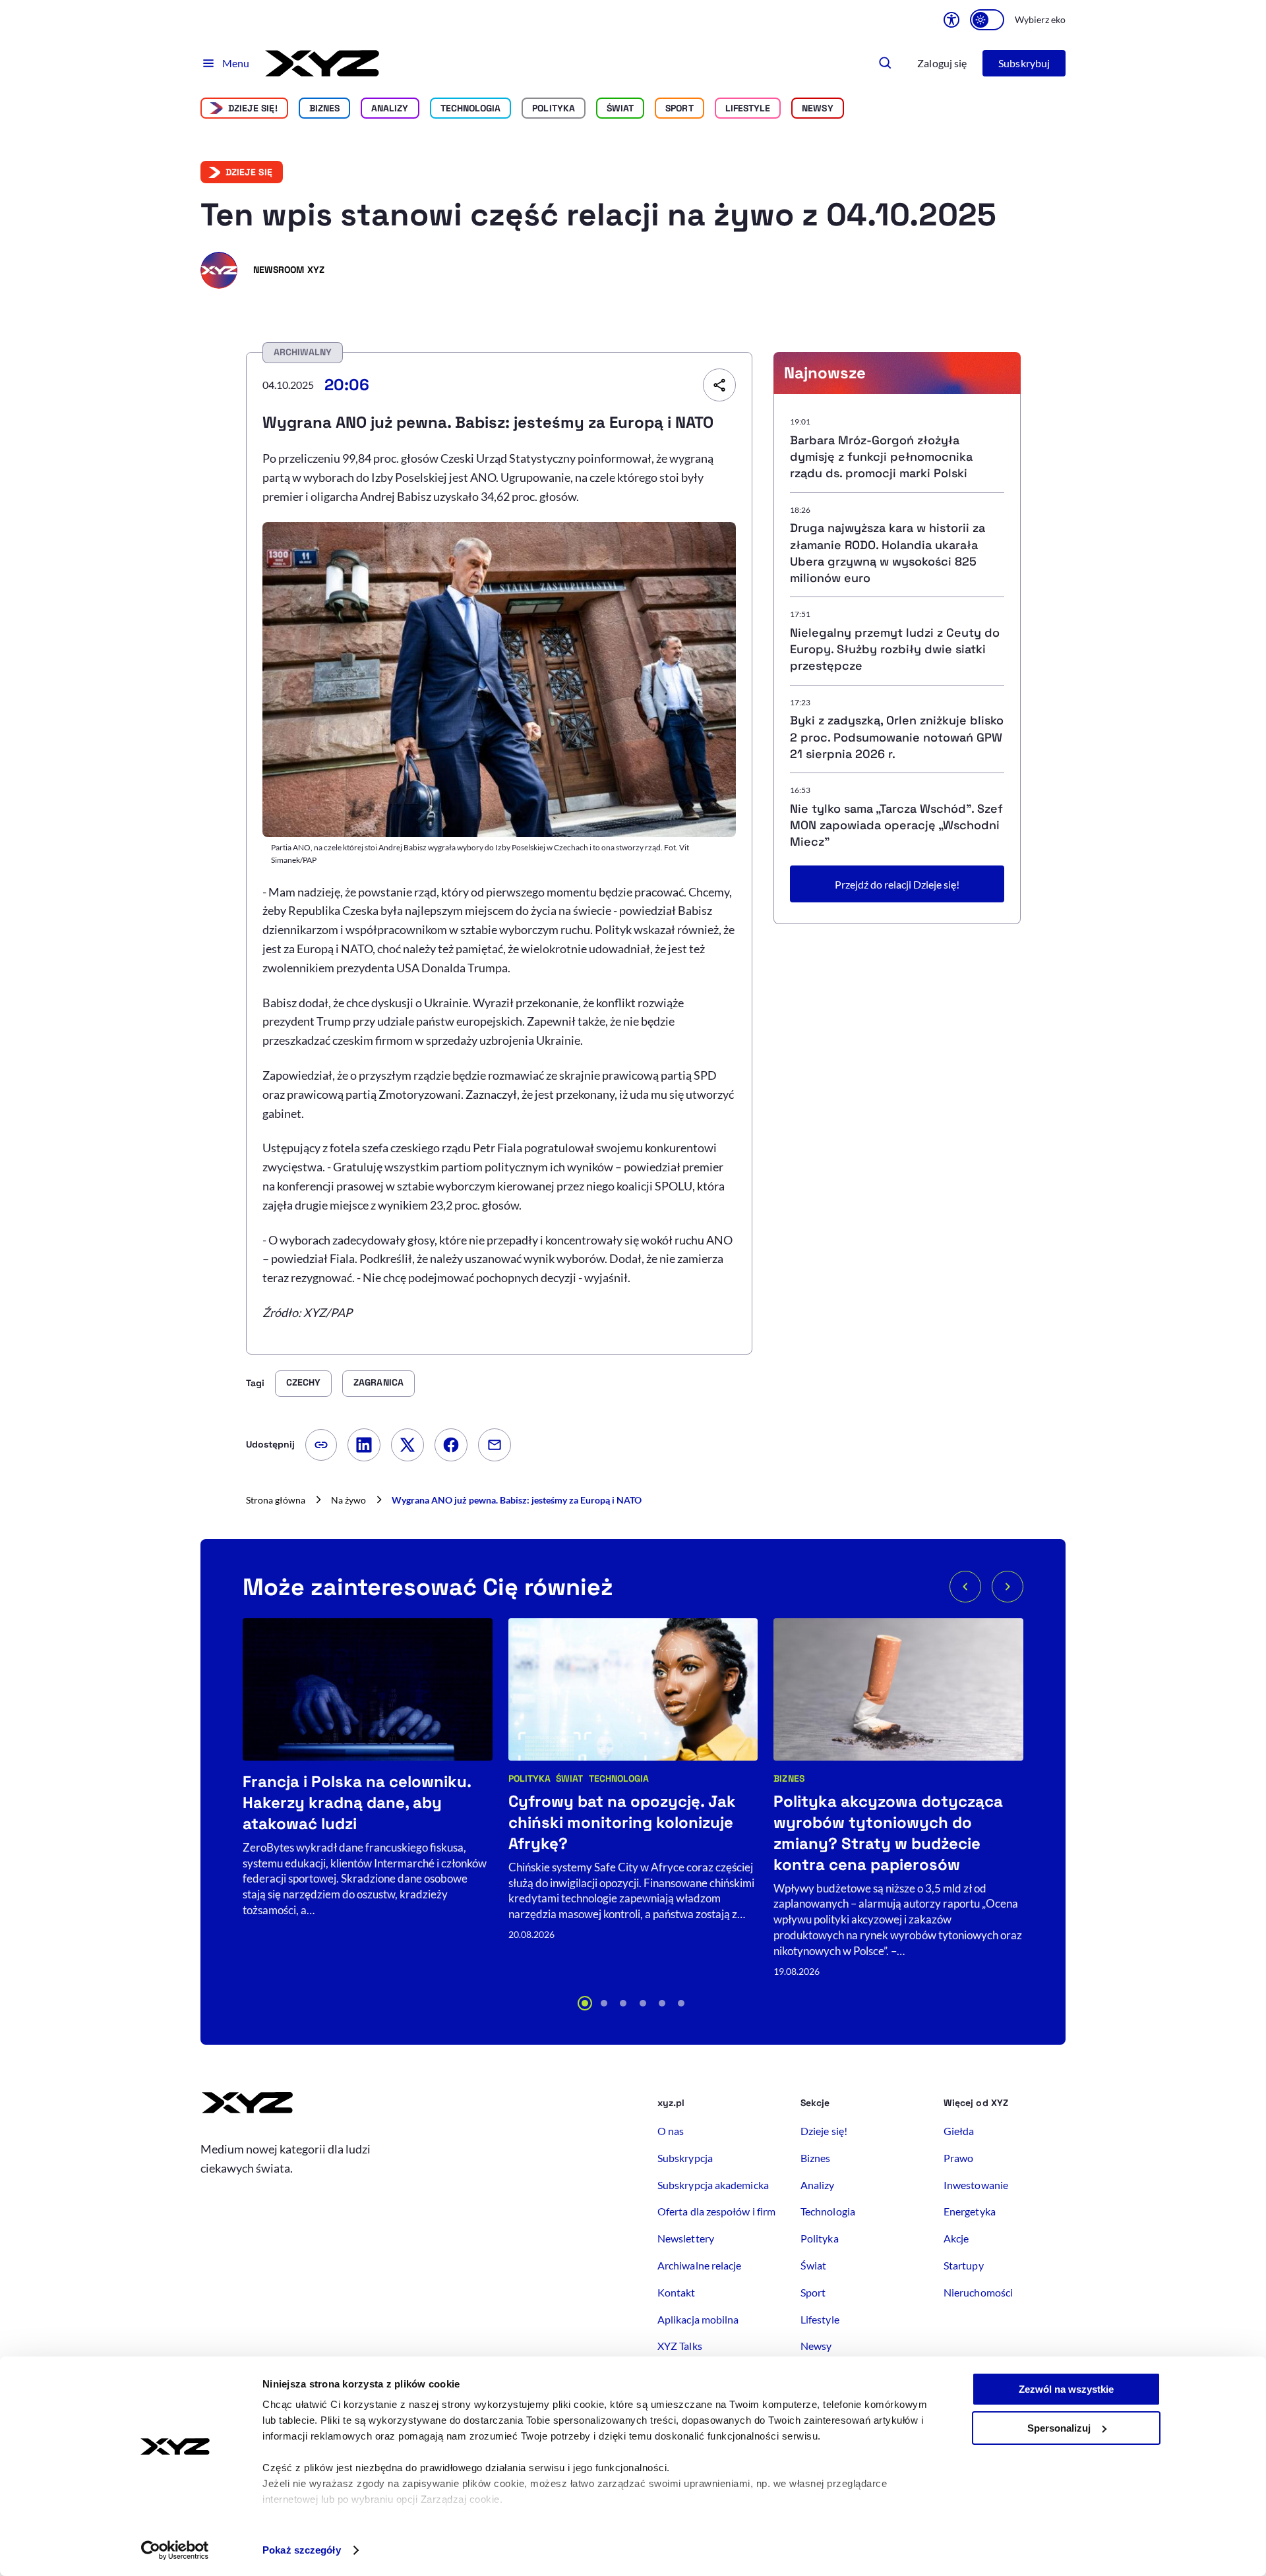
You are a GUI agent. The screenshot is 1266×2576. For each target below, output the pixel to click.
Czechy (303, 1382)
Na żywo (348, 1500)
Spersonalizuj (1059, 2428)
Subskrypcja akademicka (713, 2185)
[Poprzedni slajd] (965, 1587)
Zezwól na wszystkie (1066, 2389)
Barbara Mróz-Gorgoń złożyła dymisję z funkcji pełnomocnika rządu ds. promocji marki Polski (881, 456)
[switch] (987, 20)
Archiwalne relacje (699, 2265)
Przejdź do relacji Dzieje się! (897, 884)
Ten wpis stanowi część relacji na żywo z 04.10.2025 (598, 215)
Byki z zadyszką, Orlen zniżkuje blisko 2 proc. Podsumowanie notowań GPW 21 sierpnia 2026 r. (897, 737)
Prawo (958, 2158)
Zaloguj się (942, 63)
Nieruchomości (978, 2292)
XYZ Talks (680, 2346)
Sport (679, 108)
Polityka (554, 108)
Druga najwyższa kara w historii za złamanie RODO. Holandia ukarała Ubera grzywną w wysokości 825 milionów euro (888, 553)
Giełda (959, 2131)
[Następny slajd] (1008, 1587)
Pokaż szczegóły (302, 2550)
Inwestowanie (976, 2185)
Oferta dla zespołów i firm (716, 2211)
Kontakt (677, 2292)
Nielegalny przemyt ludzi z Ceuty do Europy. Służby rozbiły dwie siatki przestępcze (895, 649)
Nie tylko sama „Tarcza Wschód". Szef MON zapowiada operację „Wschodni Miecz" (896, 825)
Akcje (956, 2238)
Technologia (471, 108)
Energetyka (970, 2211)
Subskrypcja (685, 2158)
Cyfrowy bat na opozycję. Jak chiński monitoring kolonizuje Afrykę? (622, 1822)
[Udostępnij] (719, 385)
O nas (671, 2131)
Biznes (324, 108)
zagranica (378, 1382)
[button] (585, 2003)
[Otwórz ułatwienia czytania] (951, 20)
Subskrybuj (1024, 63)
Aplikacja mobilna (698, 2319)
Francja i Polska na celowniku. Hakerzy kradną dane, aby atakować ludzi (357, 1802)
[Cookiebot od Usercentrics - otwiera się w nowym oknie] (175, 2550)
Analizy (390, 108)
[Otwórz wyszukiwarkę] (886, 63)
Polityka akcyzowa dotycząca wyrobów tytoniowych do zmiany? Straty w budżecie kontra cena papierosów (888, 1833)
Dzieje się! (253, 108)
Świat (620, 108)
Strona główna (276, 1500)
